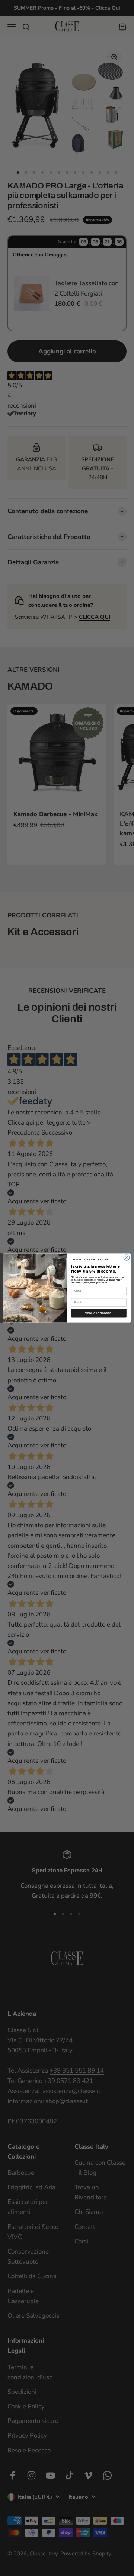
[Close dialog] (126, 1258)
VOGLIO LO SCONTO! (99, 1313)
